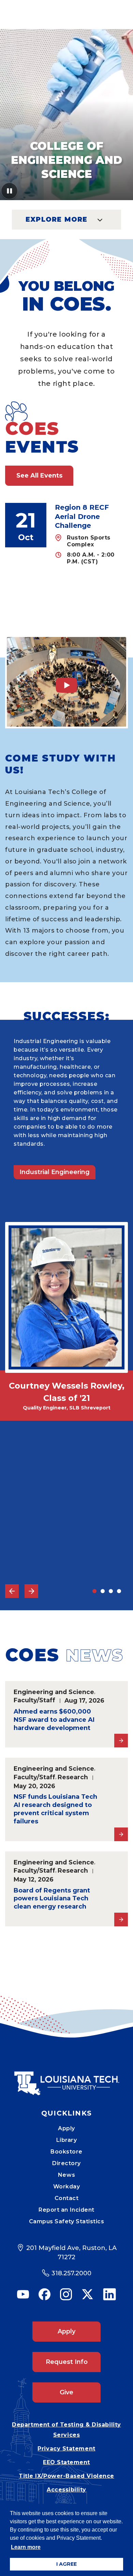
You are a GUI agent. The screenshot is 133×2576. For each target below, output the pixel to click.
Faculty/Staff (34, 1700)
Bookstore (66, 2152)
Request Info (67, 2362)
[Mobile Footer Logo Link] (66, 2078)
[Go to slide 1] (94, 1591)
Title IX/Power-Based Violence (66, 2476)
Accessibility (66, 2490)
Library (67, 2140)
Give (66, 2392)
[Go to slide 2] (103, 1591)
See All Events (39, 476)
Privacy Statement (66, 2449)
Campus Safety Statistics (67, 2221)
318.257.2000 (71, 2273)
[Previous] (12, 1591)
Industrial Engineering (55, 1172)
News (66, 2175)
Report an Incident (66, 2210)
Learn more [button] (26, 2547)
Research (73, 1777)
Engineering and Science (54, 1692)
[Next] (31, 1591)
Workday (67, 2187)
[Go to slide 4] (119, 1591)
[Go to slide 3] (111, 1591)
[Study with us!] (66, 682)
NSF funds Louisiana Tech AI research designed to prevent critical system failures (55, 1809)
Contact (67, 2198)
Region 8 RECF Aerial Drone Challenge (82, 516)
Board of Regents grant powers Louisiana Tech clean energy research (52, 1899)
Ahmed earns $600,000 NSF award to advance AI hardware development (54, 1720)
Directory (66, 2163)
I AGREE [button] (66, 2564)
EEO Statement (66, 2462)
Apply (66, 2128)
